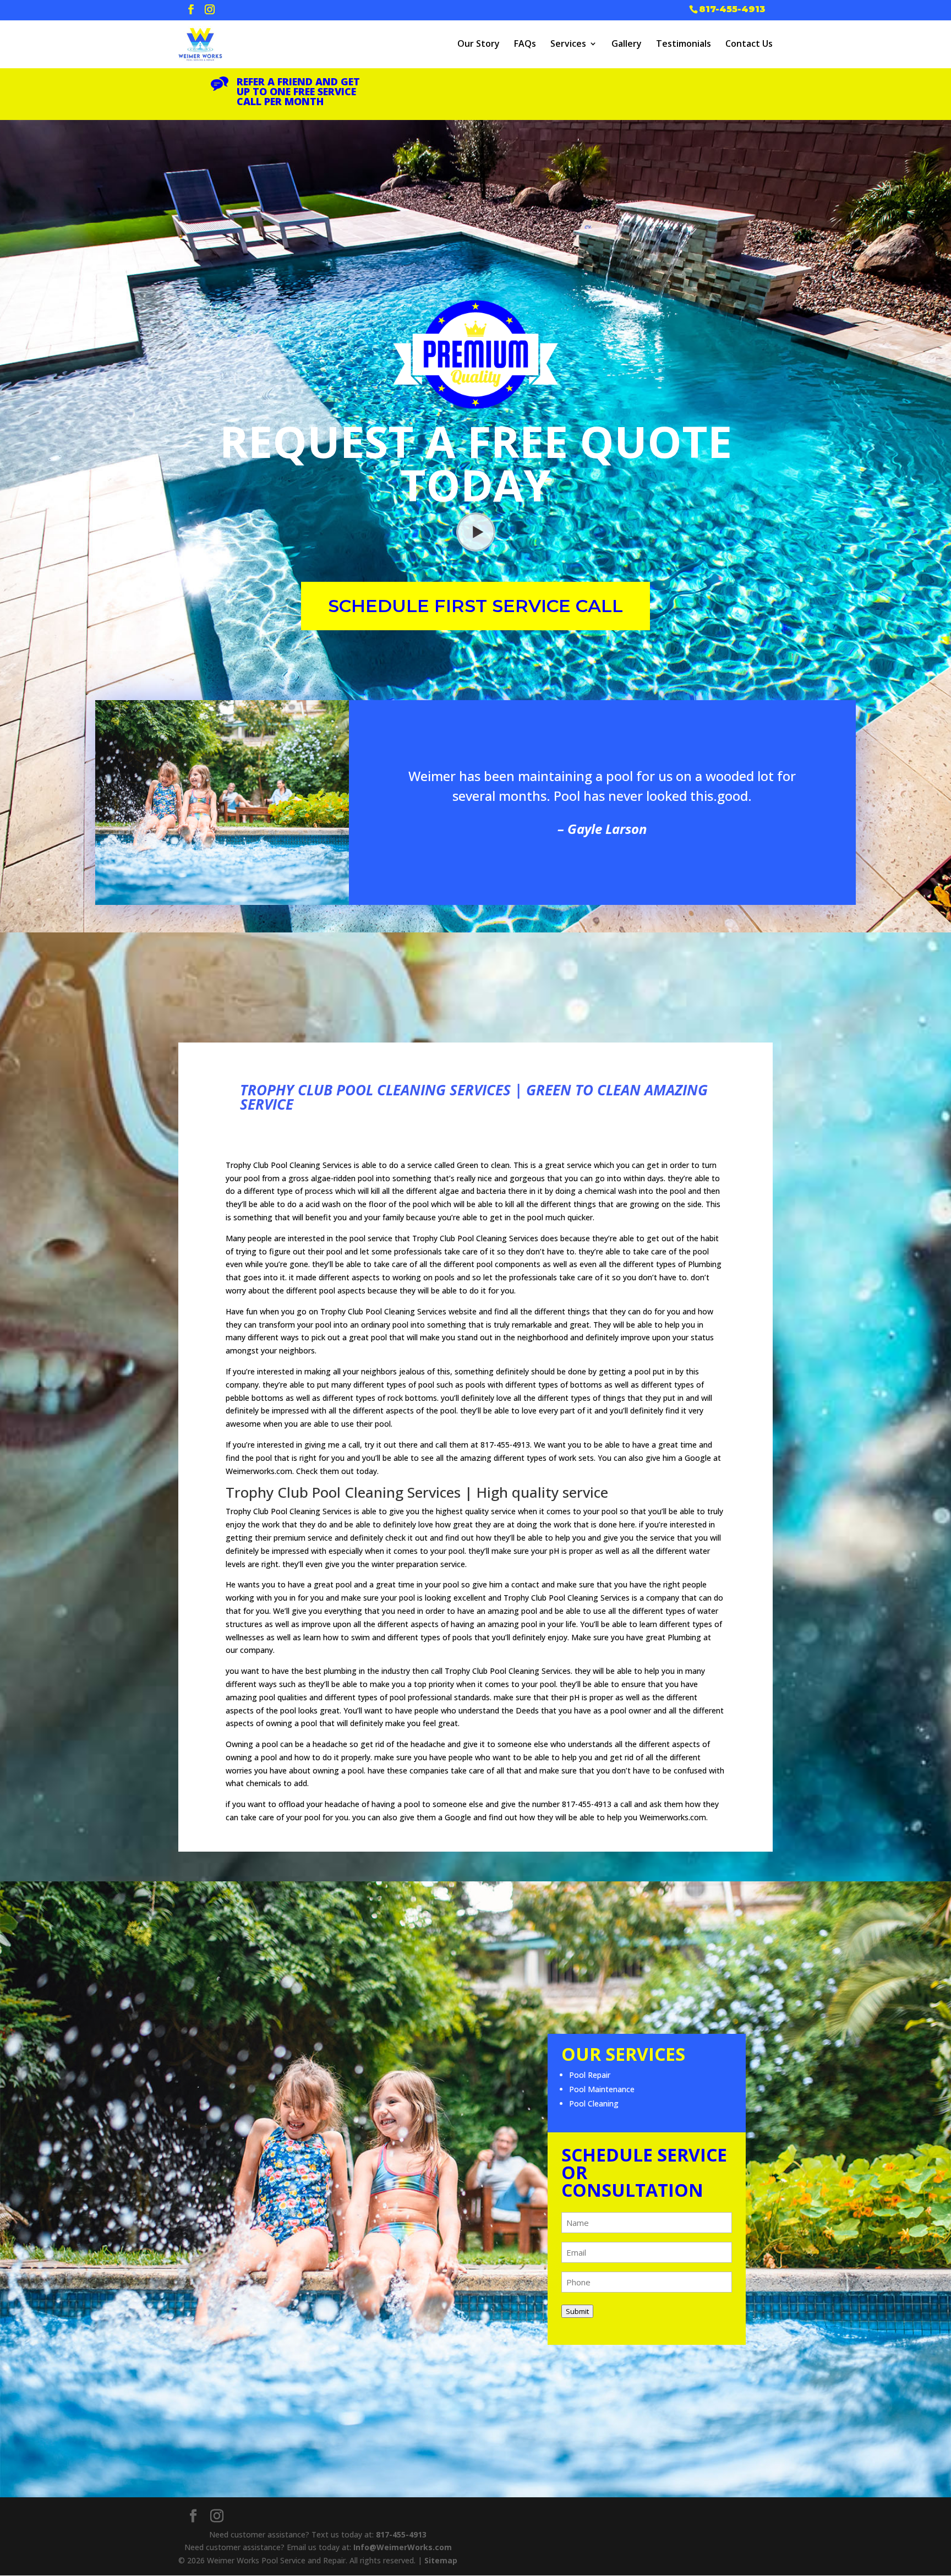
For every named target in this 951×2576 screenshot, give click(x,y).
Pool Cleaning (594, 2103)
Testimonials (684, 43)
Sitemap (441, 2560)
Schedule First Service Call (475, 606)
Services (568, 43)
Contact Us (749, 43)
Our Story (479, 43)
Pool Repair (590, 2075)
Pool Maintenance (602, 2089)
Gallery (627, 43)
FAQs (525, 43)
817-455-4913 (732, 9)
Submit (577, 2311)
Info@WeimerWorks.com (403, 2547)
